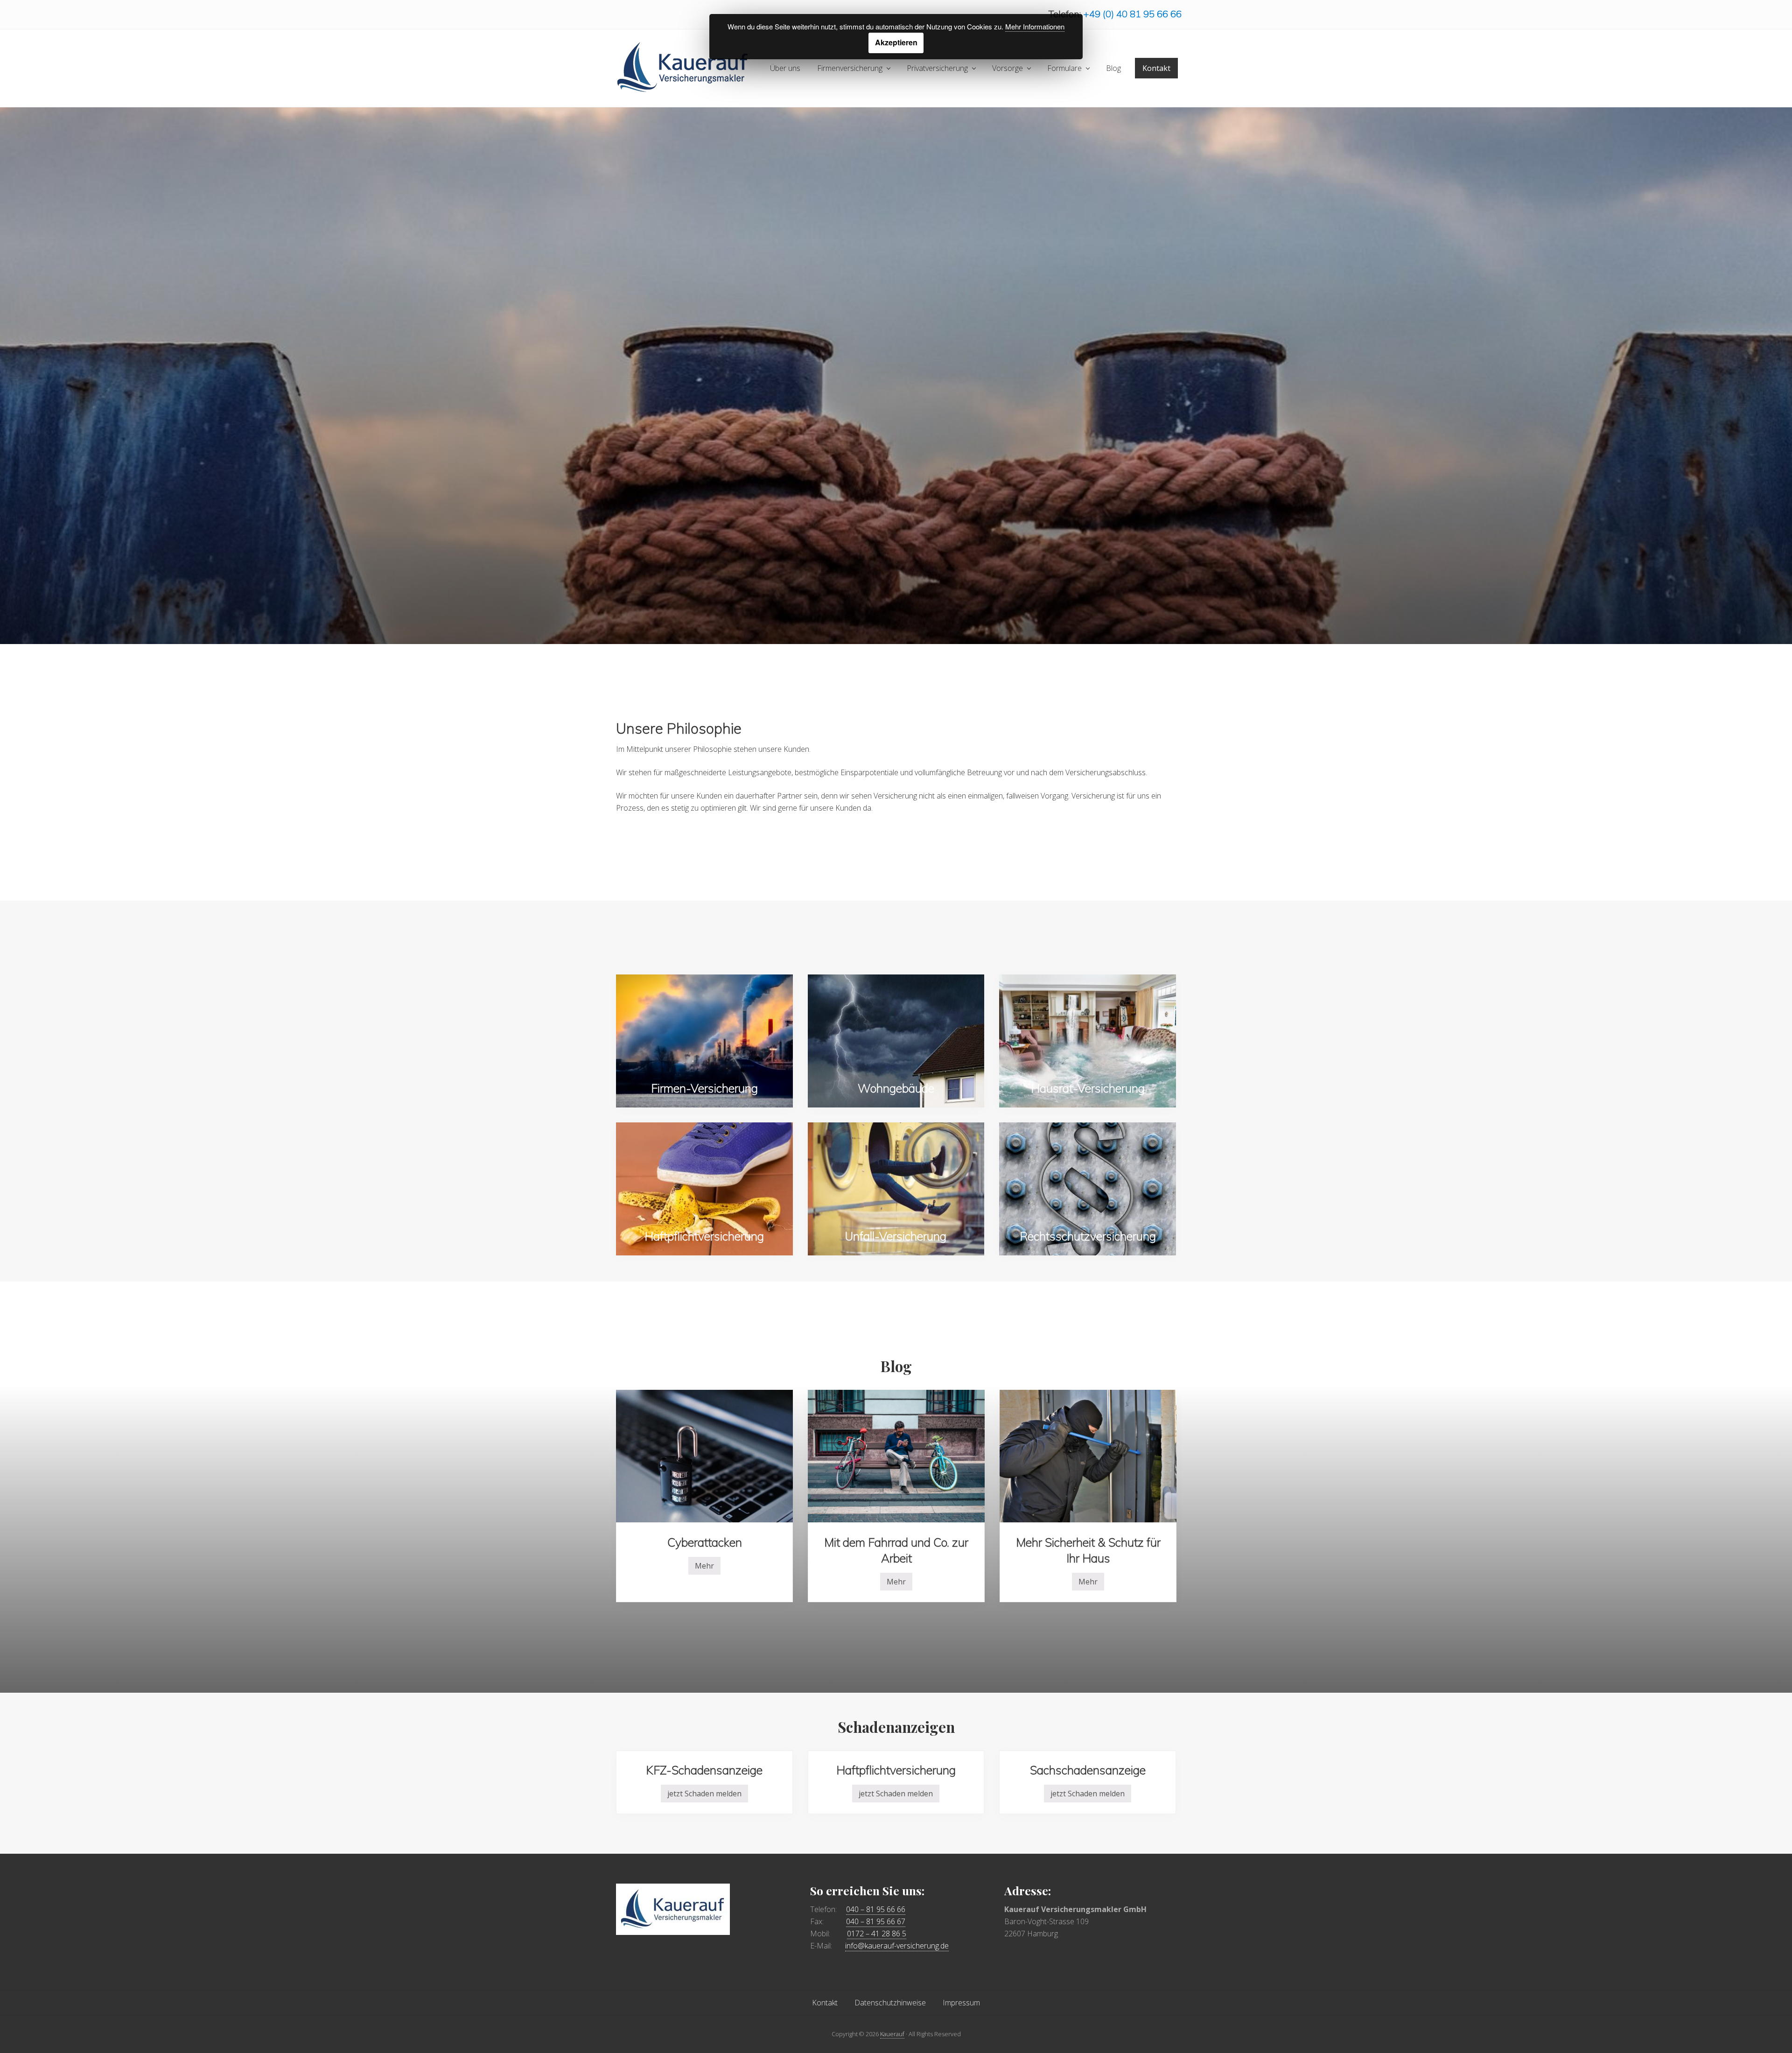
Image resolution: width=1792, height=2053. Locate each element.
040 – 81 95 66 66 (876, 1909)
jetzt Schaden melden (704, 1795)
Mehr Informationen (1035, 26)
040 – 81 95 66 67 (876, 1921)
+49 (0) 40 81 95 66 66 (1132, 14)
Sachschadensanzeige (1088, 1770)
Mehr (704, 1568)
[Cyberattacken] (704, 1456)
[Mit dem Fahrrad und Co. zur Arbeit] (896, 1456)
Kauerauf (892, 2034)
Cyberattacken (705, 1542)
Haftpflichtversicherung (896, 1770)
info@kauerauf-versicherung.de (897, 1946)
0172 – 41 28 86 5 (877, 1934)
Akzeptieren (896, 42)
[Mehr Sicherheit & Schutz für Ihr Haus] (1088, 1456)
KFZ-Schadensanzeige (704, 1770)
